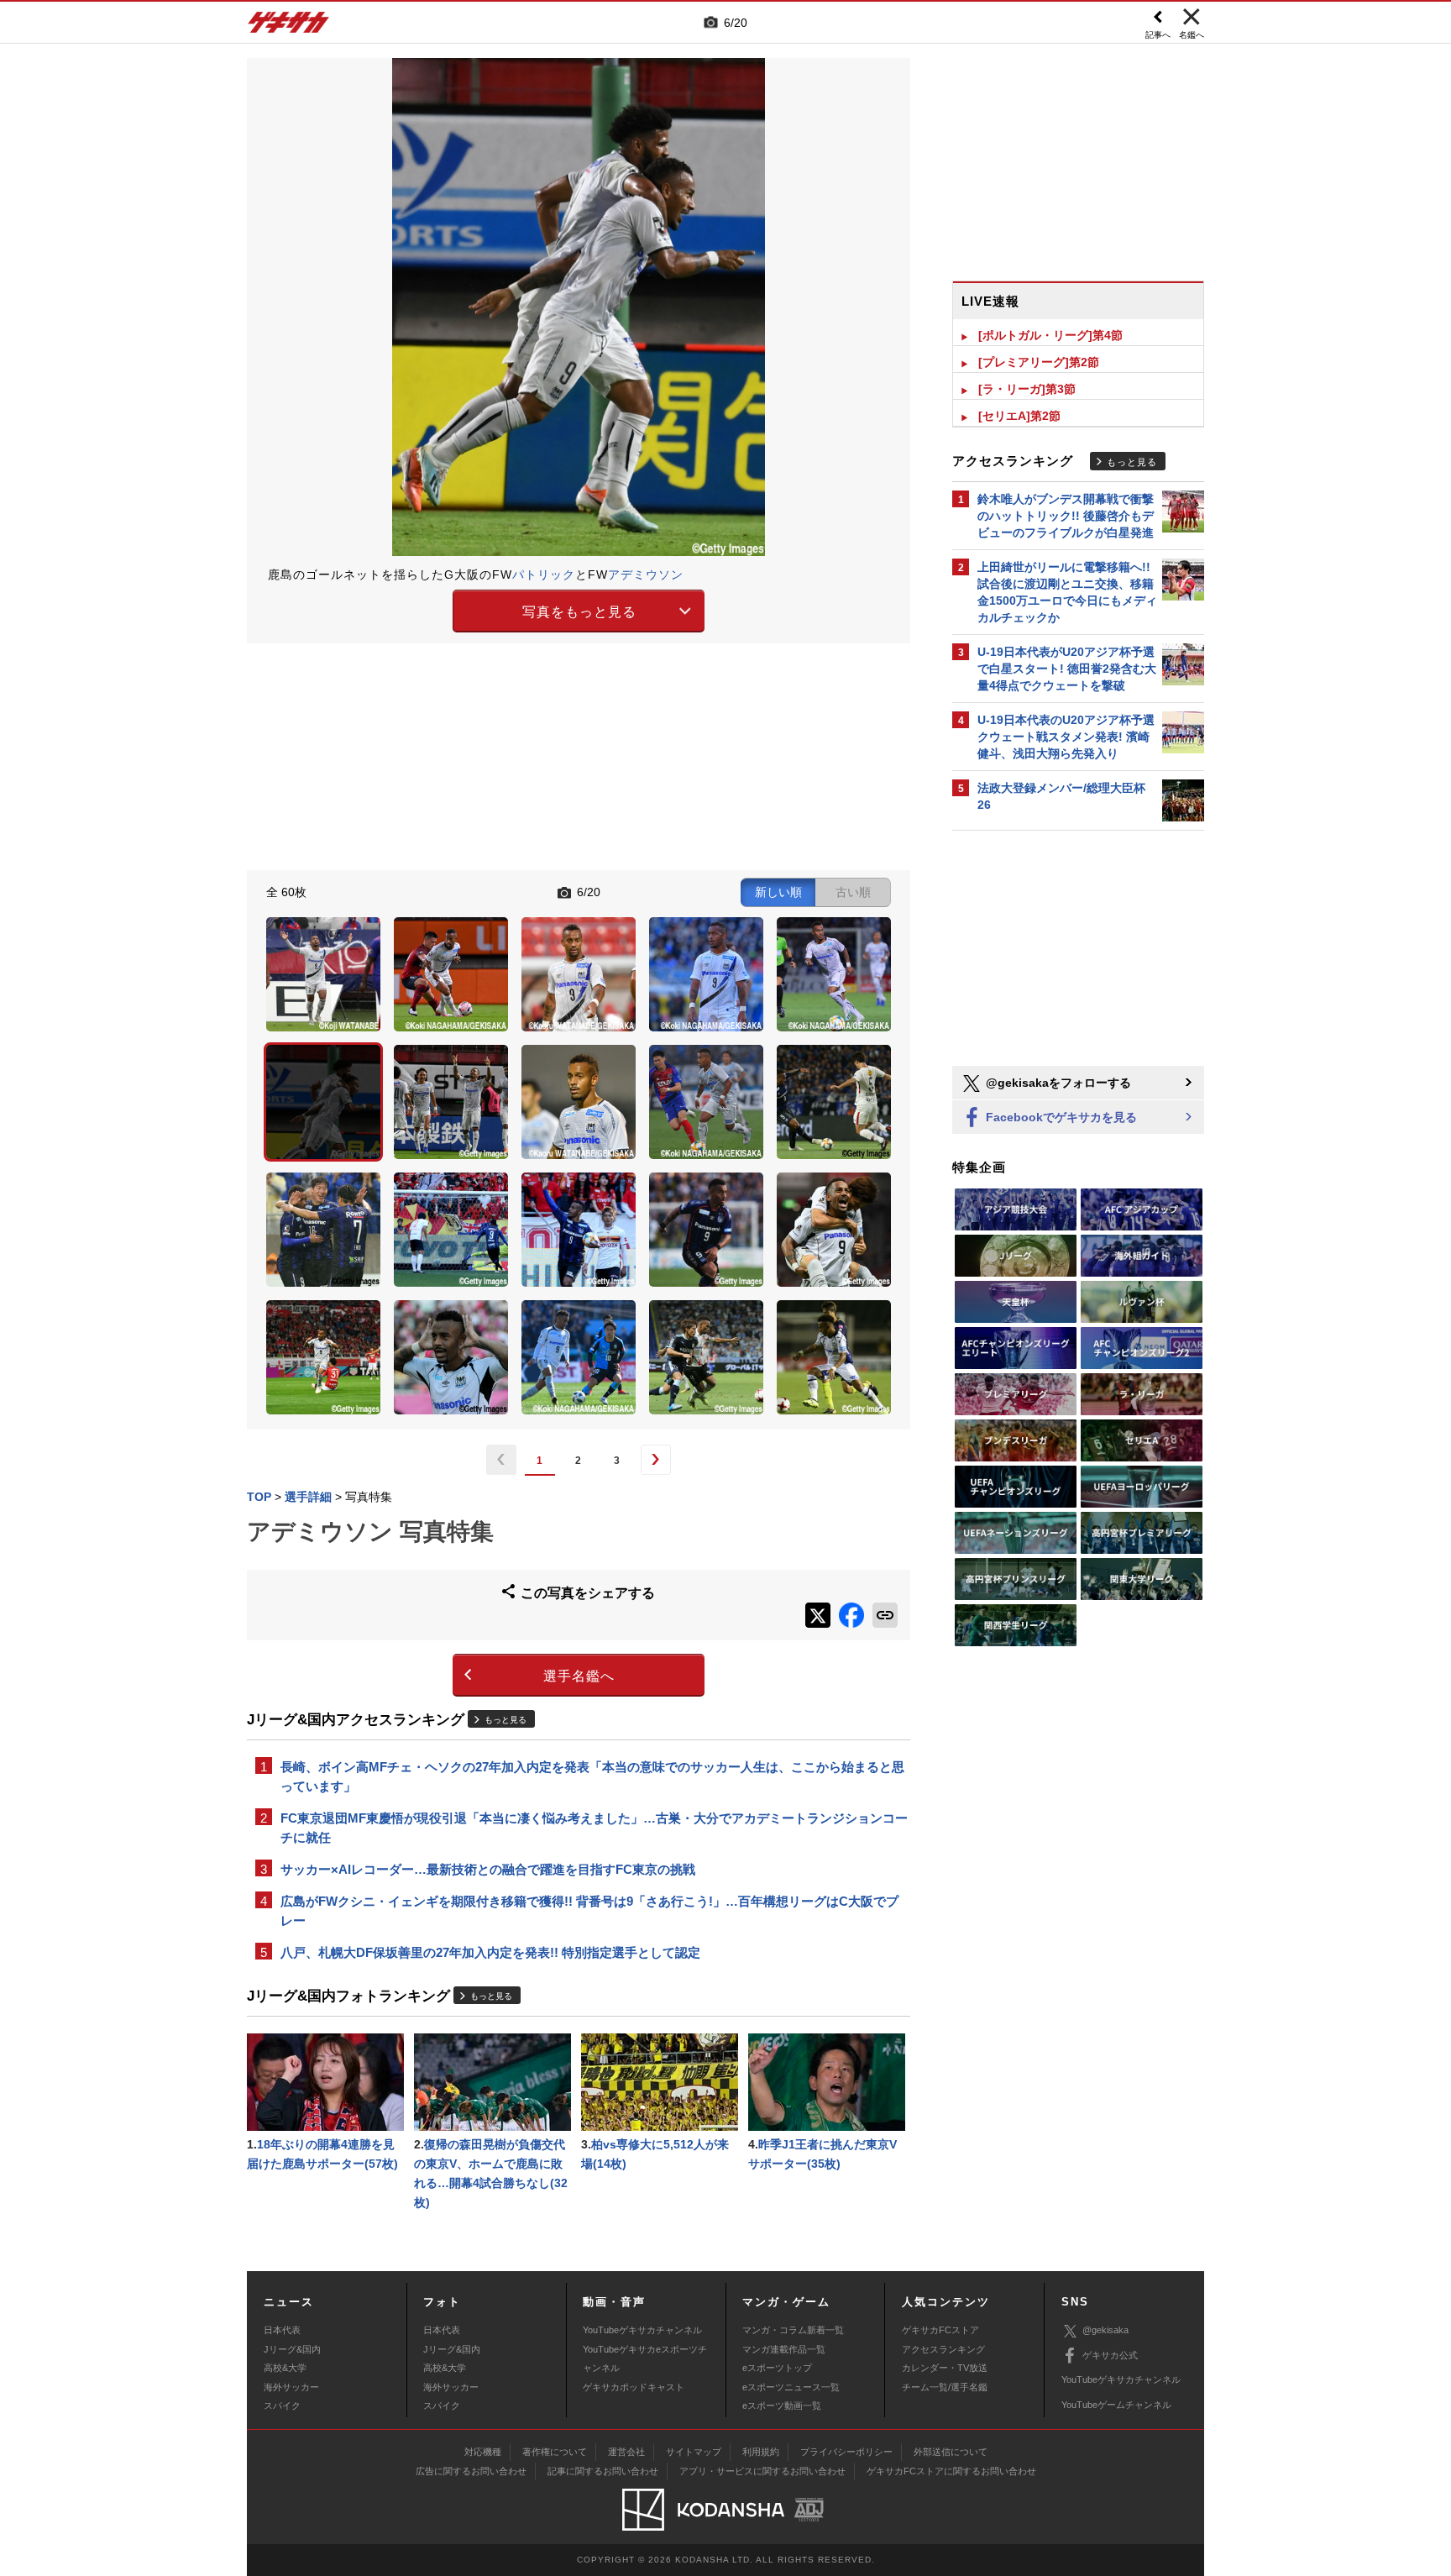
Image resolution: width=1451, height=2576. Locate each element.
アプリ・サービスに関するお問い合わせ (762, 2471)
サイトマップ (694, 2452)
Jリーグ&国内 (292, 2349)
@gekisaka (1105, 2330)
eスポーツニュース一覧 (791, 2387)
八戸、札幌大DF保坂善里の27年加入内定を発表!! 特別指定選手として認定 (490, 1952)
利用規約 (761, 2452)
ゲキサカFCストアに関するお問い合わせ (951, 2471)
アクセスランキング (943, 2349)
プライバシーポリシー (846, 2452)
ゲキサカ (289, 27)
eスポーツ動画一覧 (782, 2405)
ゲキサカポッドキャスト (634, 2387)
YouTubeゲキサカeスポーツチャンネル (645, 2358)
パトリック (544, 574)
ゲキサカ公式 (1110, 2355)
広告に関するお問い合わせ (471, 2471)
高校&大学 (285, 2368)
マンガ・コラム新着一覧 (793, 2330)
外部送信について (951, 2452)
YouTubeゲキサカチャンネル (642, 2330)
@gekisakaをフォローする (1057, 1083)
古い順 (853, 892)
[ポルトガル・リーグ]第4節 (1050, 335)
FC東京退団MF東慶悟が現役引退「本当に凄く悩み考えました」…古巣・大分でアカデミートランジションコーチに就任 (594, 1828)
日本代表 (282, 2330)
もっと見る (505, 1720)
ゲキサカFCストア (940, 2330)
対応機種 (483, 2452)
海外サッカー (291, 2387)
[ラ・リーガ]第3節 (1027, 389)
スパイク (282, 2405)
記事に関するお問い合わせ (603, 2471)
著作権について (555, 2452)
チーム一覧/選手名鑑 (945, 2387)
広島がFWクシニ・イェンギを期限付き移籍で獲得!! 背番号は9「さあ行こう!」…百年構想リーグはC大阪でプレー (589, 1911)
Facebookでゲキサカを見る (1060, 1117)
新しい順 (778, 892)
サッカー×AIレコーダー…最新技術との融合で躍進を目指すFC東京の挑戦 (488, 1869)
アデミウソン (646, 574)
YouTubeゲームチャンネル (1116, 2405)
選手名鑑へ (579, 1676)
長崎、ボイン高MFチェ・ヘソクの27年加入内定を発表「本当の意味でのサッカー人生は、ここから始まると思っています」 (592, 1776)
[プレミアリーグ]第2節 (1039, 362)
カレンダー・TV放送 (945, 2368)
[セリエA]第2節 (1019, 416)
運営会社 (626, 2452)
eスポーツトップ (777, 2368)
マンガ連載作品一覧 (784, 2349)
